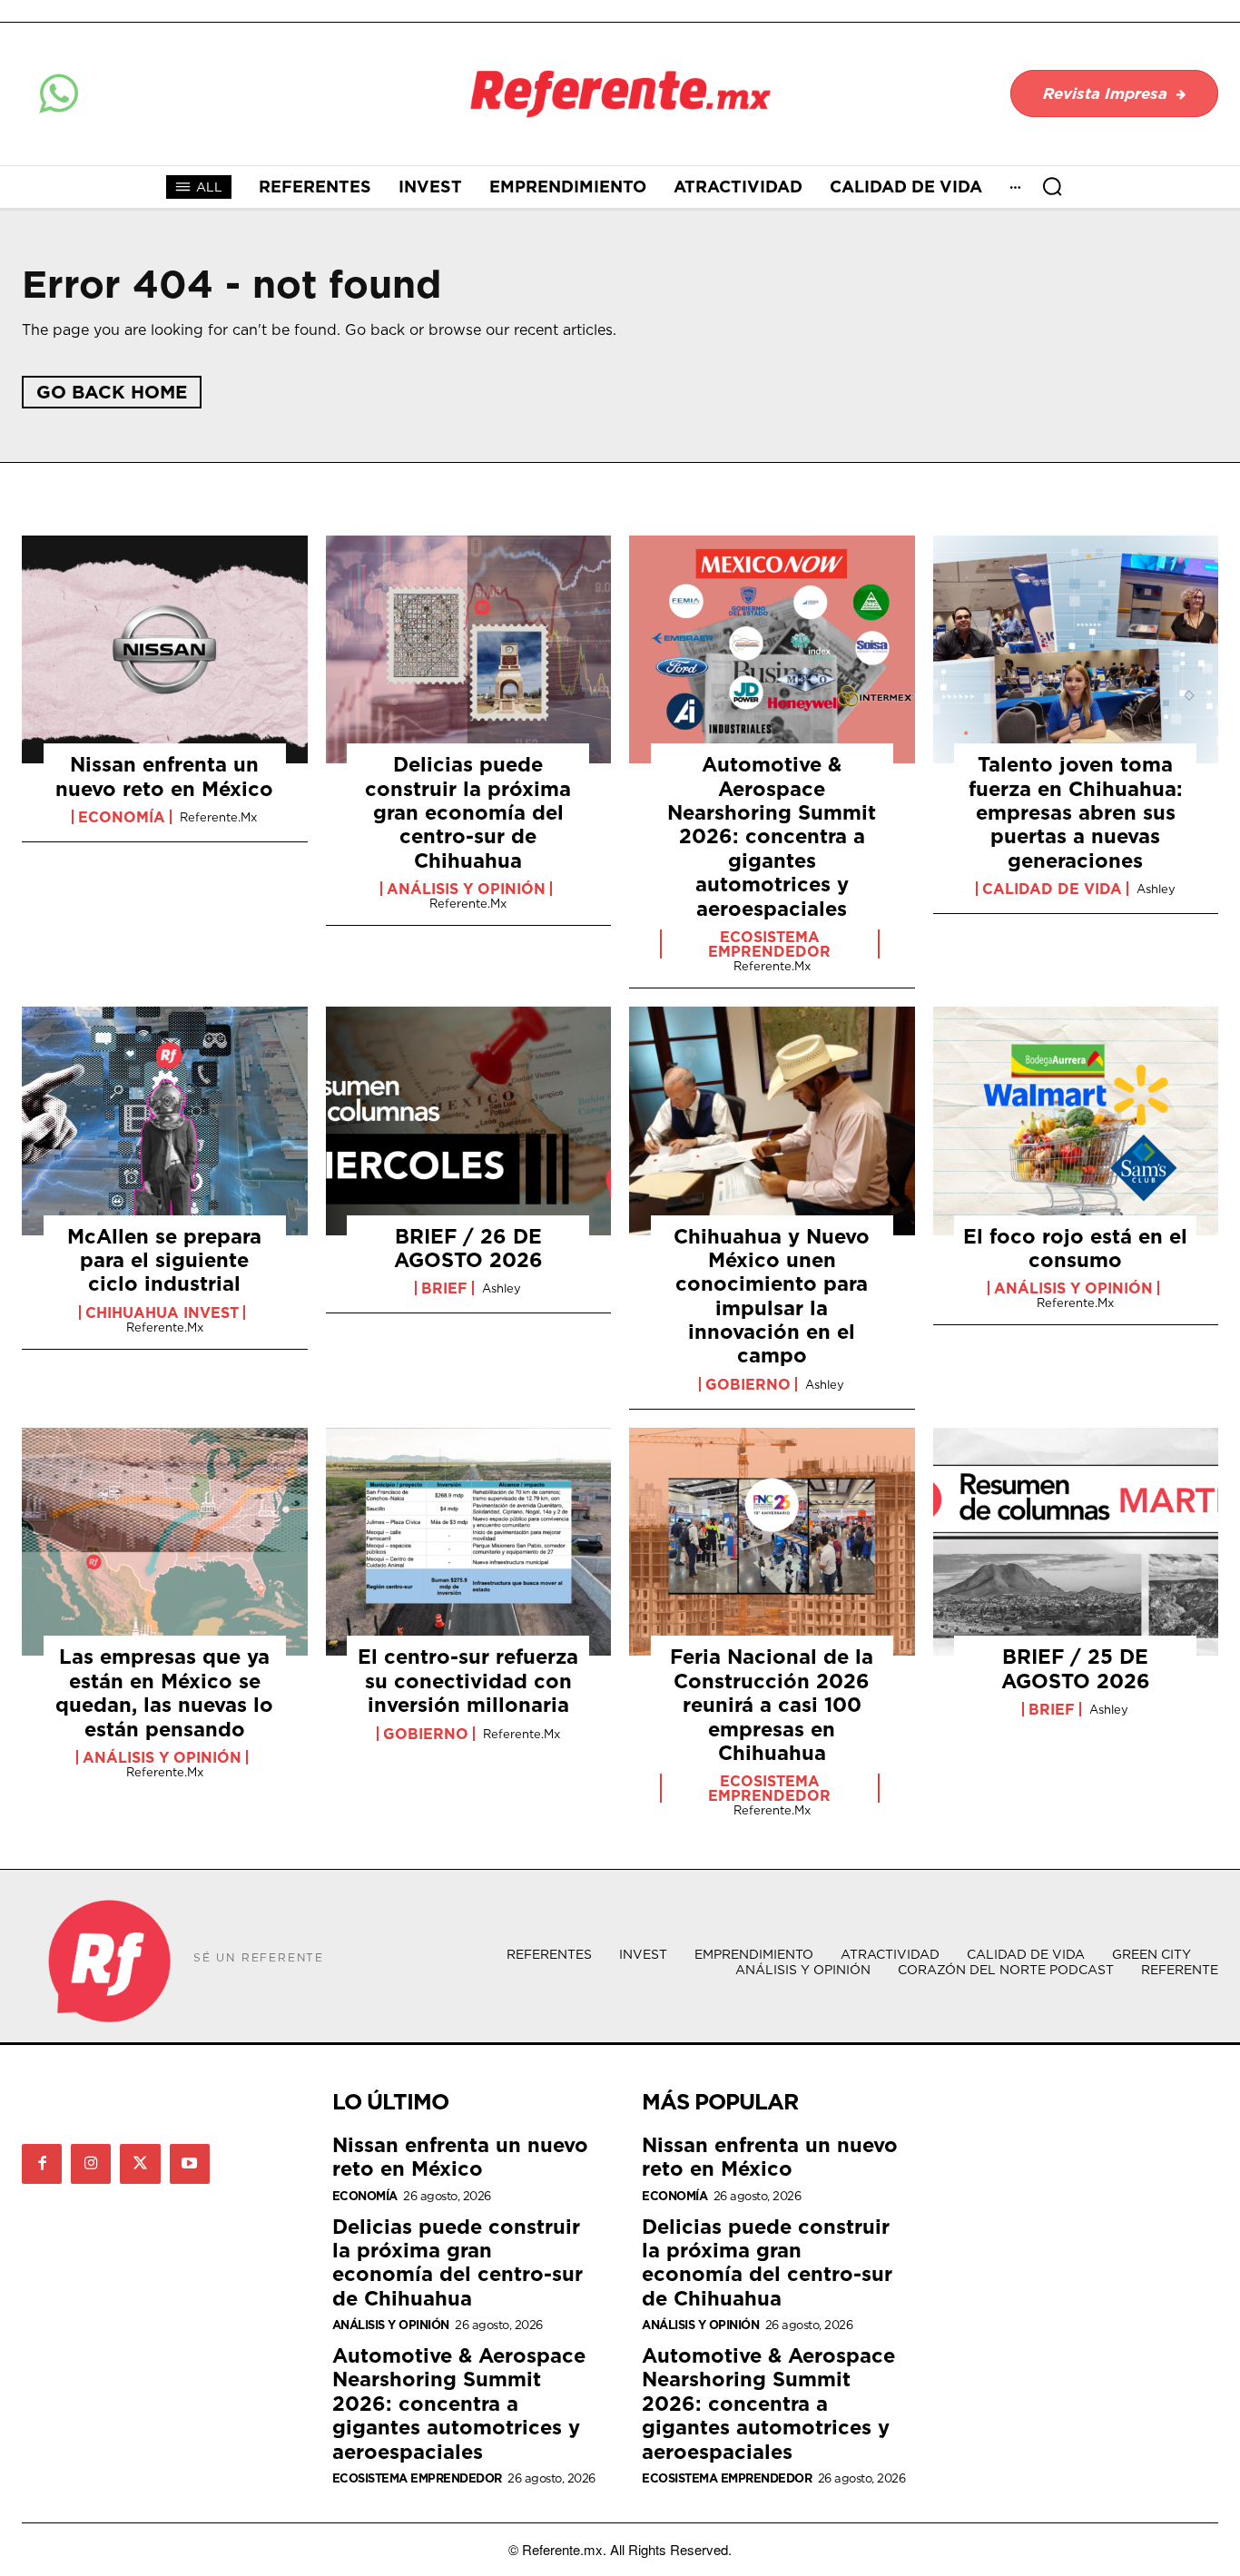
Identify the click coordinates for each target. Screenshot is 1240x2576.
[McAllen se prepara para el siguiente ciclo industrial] (165, 1121)
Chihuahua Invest (162, 1313)
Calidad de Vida (1052, 889)
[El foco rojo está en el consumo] (1076, 1121)
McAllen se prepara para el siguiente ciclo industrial (164, 1260)
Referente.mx (218, 817)
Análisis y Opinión (466, 889)
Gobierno (748, 1384)
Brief (444, 1288)
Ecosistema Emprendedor (769, 944)
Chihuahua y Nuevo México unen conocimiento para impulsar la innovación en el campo (772, 1296)
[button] (1052, 186)
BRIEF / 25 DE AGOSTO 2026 (1076, 1668)
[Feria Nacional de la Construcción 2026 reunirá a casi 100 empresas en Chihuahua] (772, 1542)
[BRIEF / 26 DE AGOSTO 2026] (469, 1121)
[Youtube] (190, 2164)
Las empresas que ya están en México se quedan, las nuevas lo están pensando (164, 1692)
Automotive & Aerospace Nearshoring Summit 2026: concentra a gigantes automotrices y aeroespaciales (772, 836)
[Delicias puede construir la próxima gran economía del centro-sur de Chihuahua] (469, 650)
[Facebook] (42, 2164)
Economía (122, 817)
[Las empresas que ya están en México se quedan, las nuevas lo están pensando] (165, 1542)
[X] (140, 2164)
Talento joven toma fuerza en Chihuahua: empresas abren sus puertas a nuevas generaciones (1076, 812)
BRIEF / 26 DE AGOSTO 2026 (468, 1248)
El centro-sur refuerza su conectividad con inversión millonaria (468, 1680)
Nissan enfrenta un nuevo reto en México (164, 776)
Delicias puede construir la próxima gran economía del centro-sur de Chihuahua (468, 812)
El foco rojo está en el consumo (1075, 1248)
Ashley (1156, 889)
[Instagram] (91, 2164)
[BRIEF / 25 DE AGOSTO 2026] (1076, 1542)
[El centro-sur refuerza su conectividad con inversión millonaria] (469, 1542)
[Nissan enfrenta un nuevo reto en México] (165, 650)
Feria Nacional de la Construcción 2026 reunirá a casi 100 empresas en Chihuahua (772, 1704)
